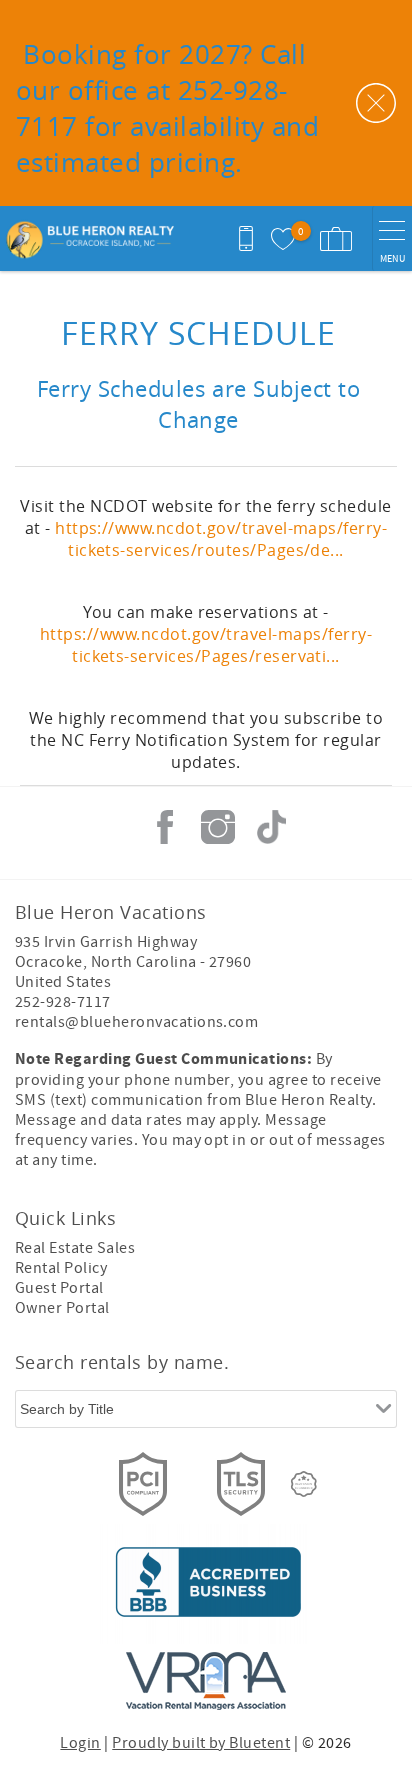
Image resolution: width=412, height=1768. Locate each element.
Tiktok (271, 827)
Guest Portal (59, 1288)
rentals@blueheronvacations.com (136, 1022)
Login (80, 1743)
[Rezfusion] (304, 1484)
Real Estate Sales (75, 1248)
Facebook (165, 827)
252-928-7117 (63, 1002)
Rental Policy (61, 1268)
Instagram (218, 827)
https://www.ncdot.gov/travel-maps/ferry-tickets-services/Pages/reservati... (206, 645)
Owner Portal (62, 1308)
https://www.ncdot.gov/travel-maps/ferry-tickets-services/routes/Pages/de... (221, 539)
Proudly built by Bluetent (201, 1743)
